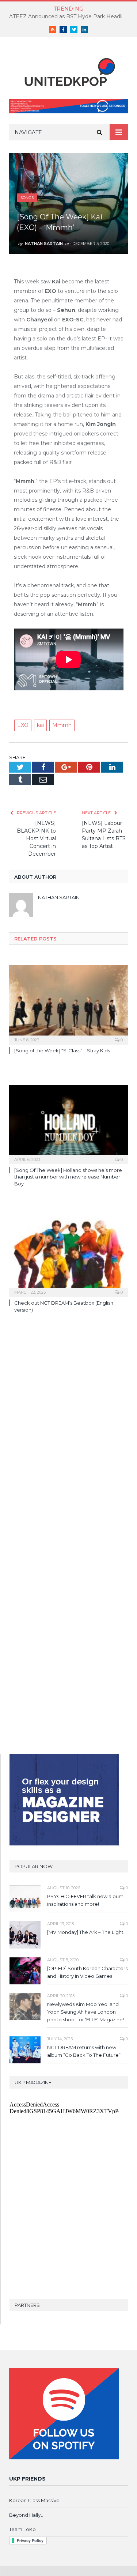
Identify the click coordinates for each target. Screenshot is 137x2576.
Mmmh (62, 725)
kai (40, 725)
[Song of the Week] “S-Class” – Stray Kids (62, 1051)
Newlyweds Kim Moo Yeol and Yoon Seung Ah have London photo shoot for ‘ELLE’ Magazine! (85, 2012)
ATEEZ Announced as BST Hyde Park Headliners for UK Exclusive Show (70, 16)
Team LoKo (22, 2529)
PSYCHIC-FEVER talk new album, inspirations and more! (86, 1900)
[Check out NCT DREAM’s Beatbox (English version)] (68, 1257)
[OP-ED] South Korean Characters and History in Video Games (87, 1972)
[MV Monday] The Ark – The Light (85, 1932)
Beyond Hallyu (26, 2515)
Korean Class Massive (34, 2500)
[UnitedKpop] (69, 70)
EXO (23, 725)
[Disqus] (68, 1433)
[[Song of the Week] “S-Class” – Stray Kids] (68, 1004)
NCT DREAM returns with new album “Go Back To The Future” (84, 2051)
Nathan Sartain (44, 244)
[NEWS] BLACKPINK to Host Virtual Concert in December (36, 838)
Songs (27, 198)
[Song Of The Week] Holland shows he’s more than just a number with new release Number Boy (68, 1177)
